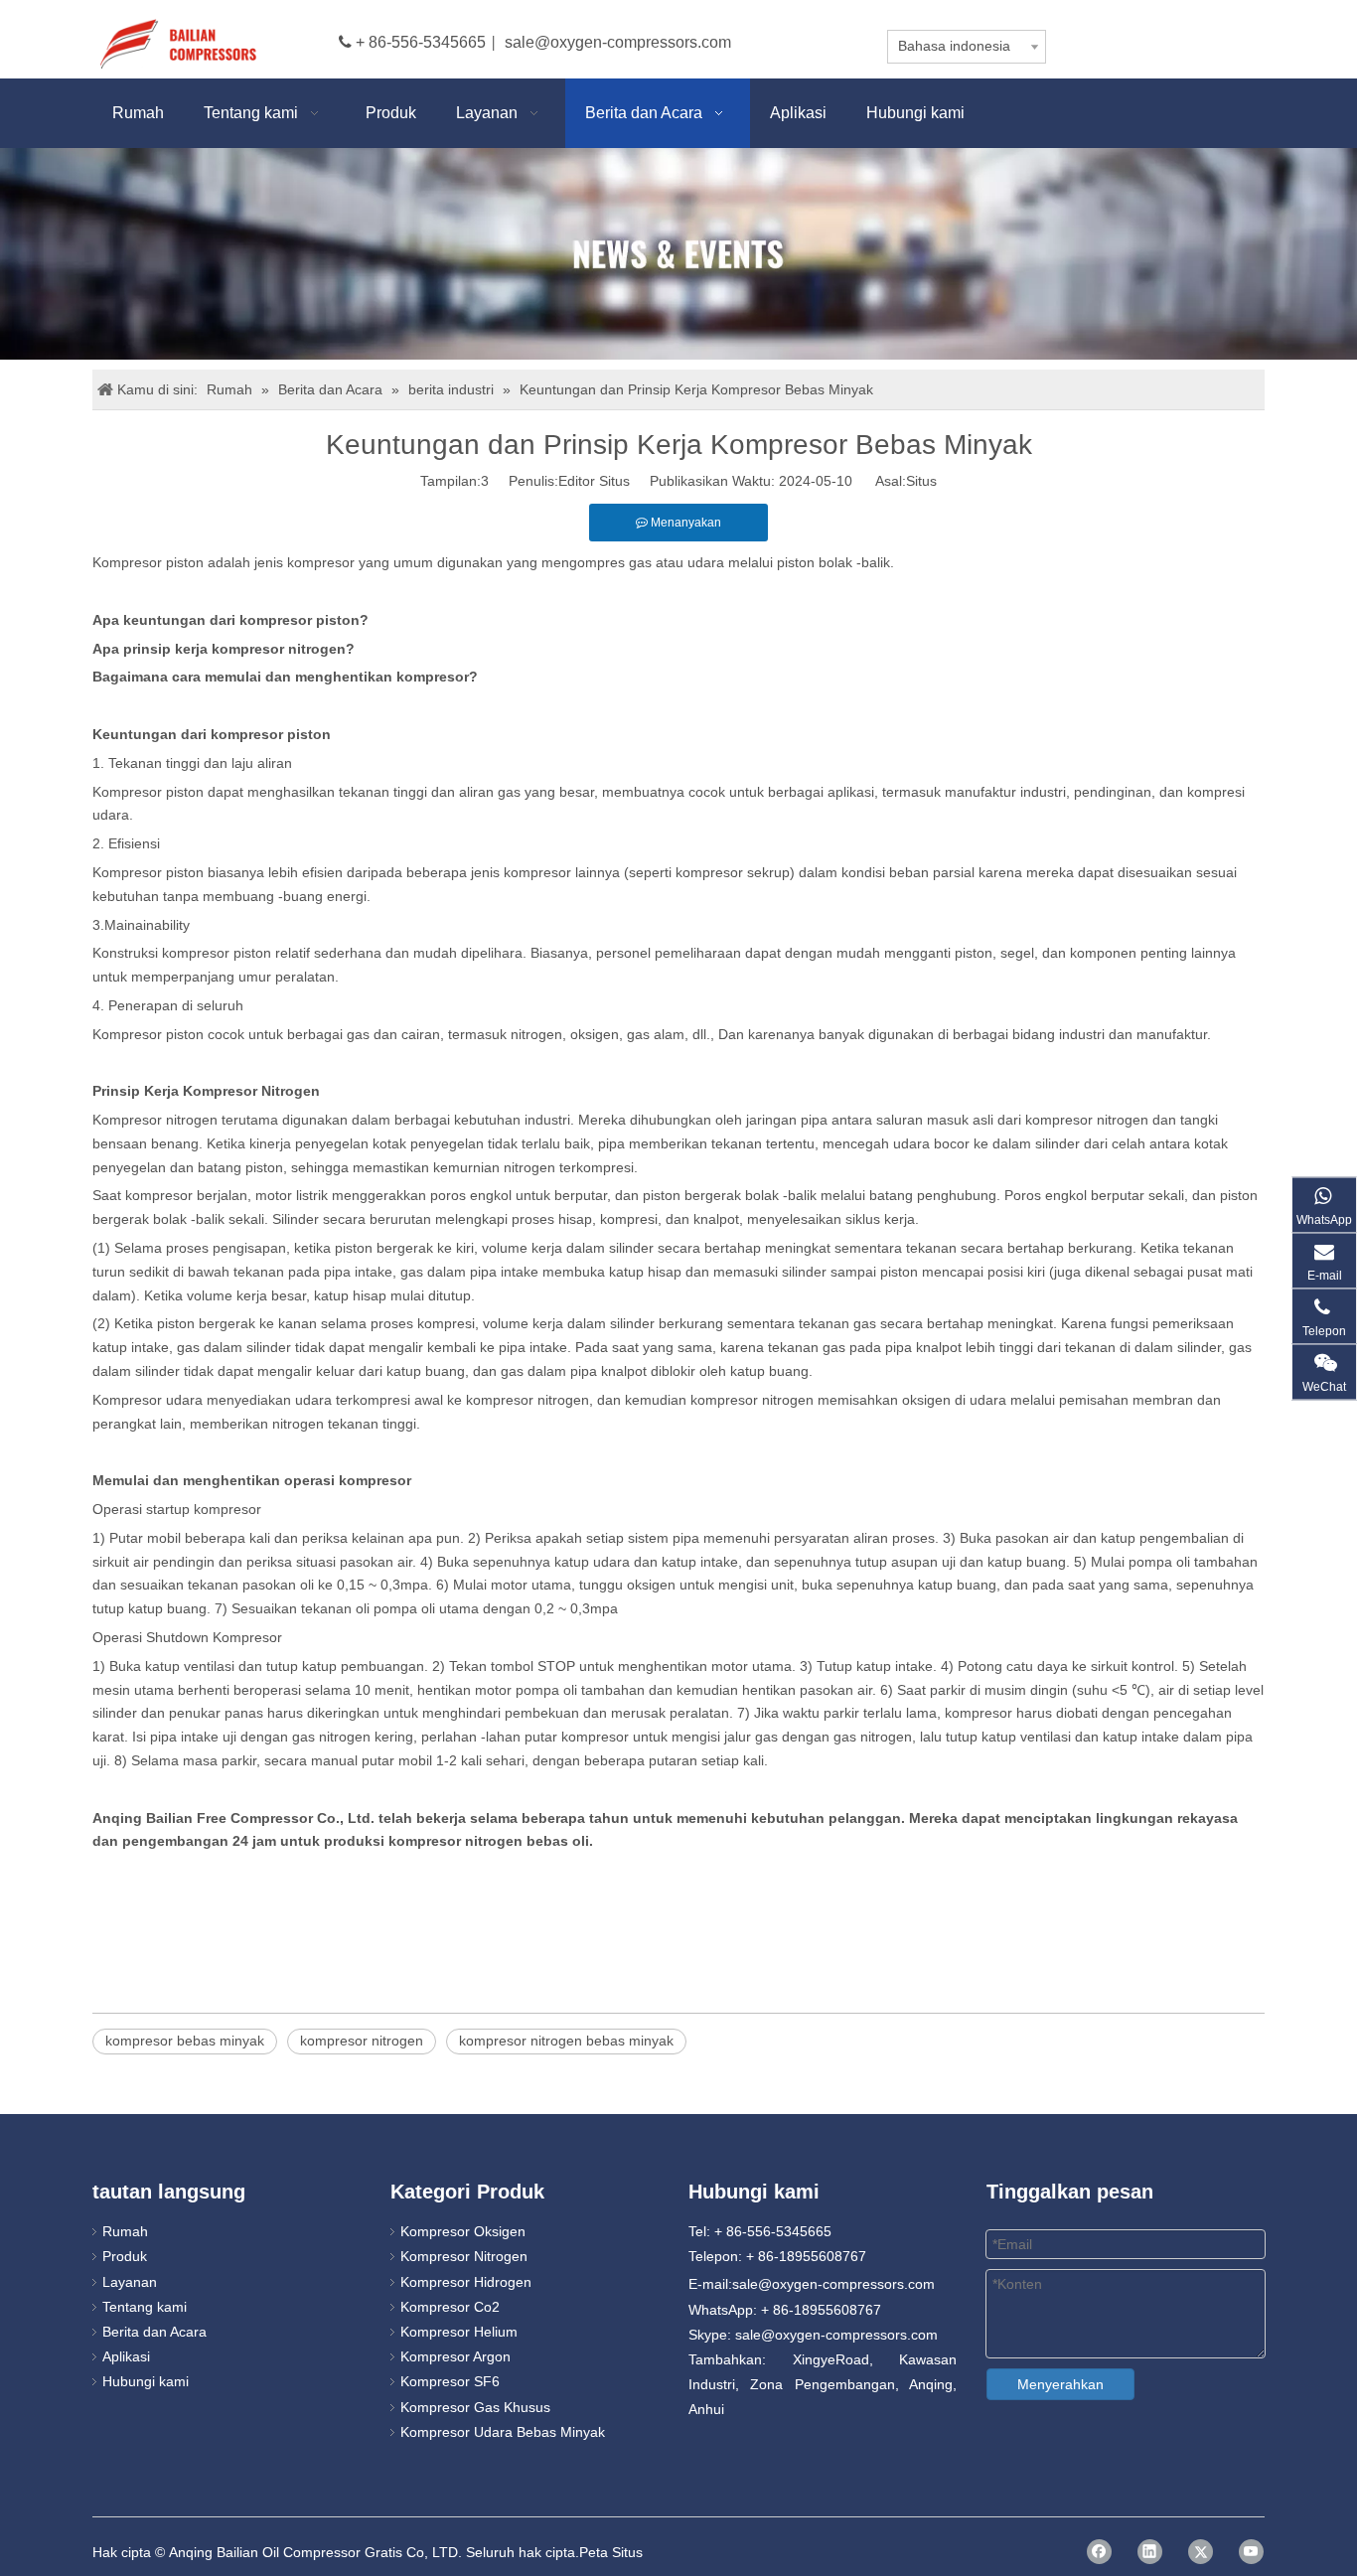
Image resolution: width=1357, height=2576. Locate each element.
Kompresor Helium (459, 2332)
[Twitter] (1201, 2552)
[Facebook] (1099, 2552)
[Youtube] (1251, 2552)
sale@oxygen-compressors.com (618, 42)
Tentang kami (145, 2307)
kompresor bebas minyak (185, 2041)
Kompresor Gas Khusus (475, 2407)
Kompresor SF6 (450, 2381)
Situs (921, 481)
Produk (125, 2256)
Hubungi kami (146, 2381)
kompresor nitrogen (362, 2041)
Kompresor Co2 (450, 2307)
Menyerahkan (1060, 2384)
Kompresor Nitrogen (464, 2256)
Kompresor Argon (455, 2356)
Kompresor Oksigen (463, 2231)
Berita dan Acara (154, 2332)
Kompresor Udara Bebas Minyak (503, 2432)
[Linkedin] (1150, 2552)
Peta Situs (611, 2552)
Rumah (125, 2231)
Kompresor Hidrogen (466, 2282)
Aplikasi (126, 2356)
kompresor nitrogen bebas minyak (566, 2041)
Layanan (130, 2282)
